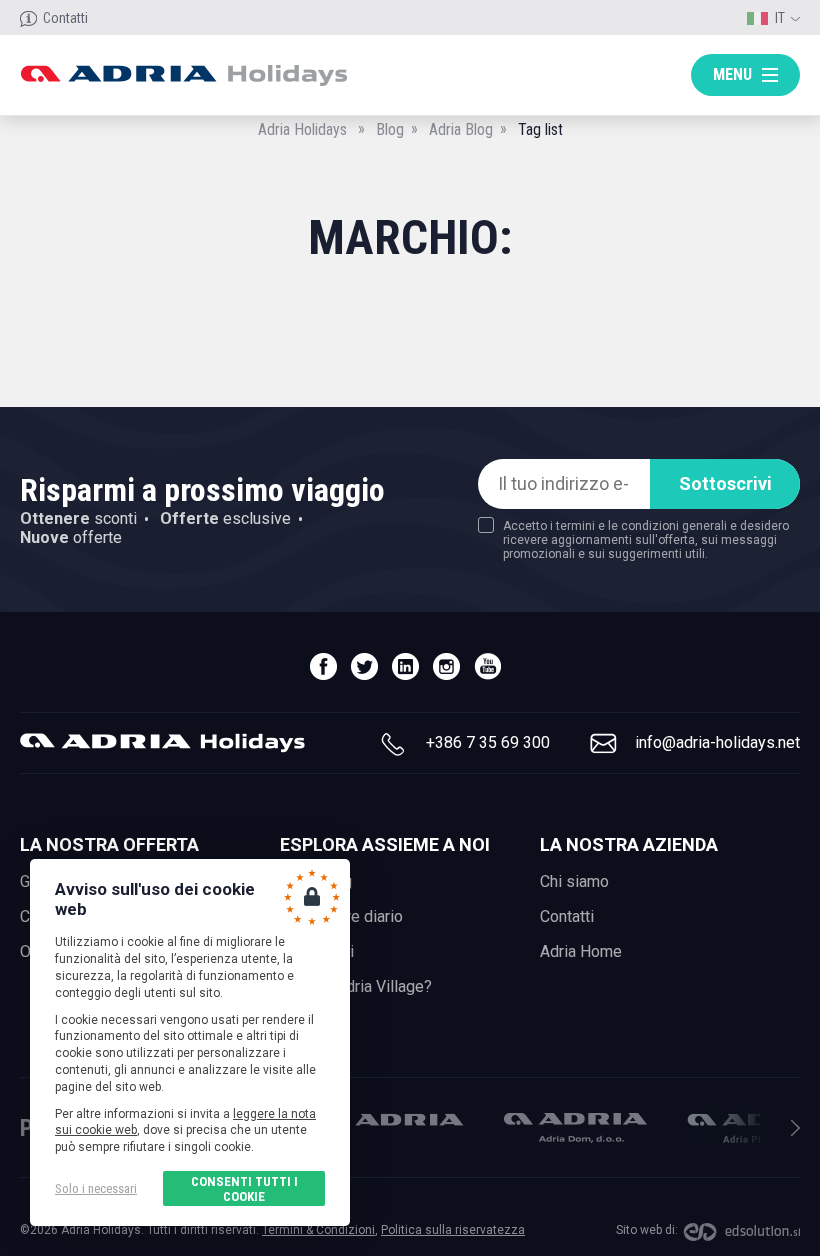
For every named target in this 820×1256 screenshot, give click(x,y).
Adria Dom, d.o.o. (575, 1128)
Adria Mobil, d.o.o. (392, 1119)
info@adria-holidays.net (717, 742)
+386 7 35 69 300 (488, 742)
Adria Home (581, 951)
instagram (446, 666)
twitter (364, 666)
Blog (390, 129)
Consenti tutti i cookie (244, 1189)
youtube (487, 666)
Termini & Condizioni (318, 1230)
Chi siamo (574, 881)
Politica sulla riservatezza (453, 1230)
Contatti (65, 18)
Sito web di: (647, 1230)
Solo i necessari (96, 1188)
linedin (405, 666)
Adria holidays (183, 75)
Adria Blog (461, 129)
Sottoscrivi (725, 483)
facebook (323, 666)
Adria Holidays (302, 129)
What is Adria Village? (356, 986)
